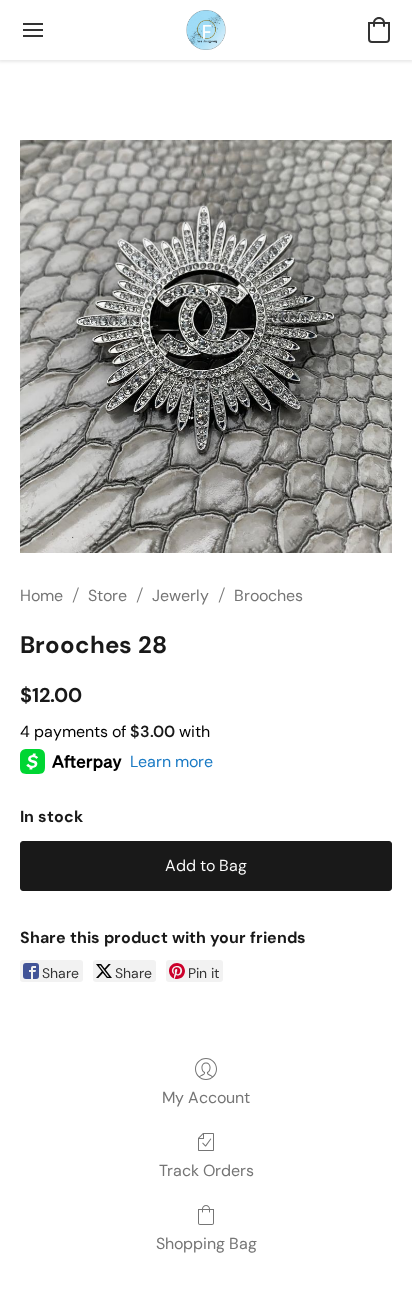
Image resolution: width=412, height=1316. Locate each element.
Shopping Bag (206, 1243)
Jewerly (180, 595)
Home (41, 595)
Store (107, 595)
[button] (206, 30)
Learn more (171, 761)
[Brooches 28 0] (206, 346)
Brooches (268, 595)
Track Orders (206, 1170)
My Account (206, 1097)
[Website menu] (33, 30)
